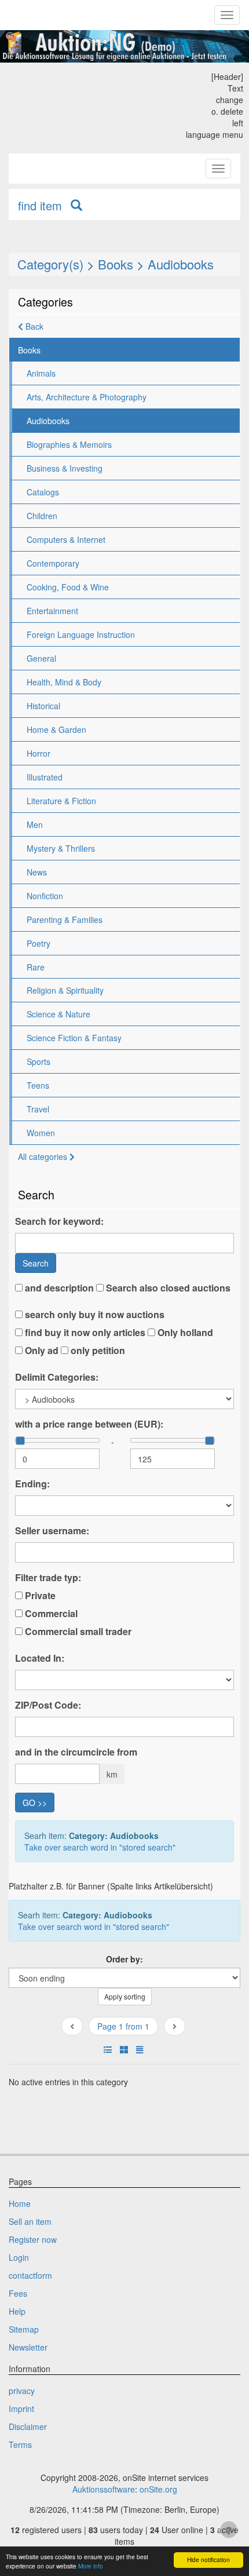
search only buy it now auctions (94, 1315)
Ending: (32, 1484)
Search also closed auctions (167, 1288)
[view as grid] (124, 2049)
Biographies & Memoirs (69, 444)
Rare (36, 967)
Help (17, 2311)
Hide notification (208, 2559)
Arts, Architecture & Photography (87, 397)
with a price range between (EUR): (89, 1424)
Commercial (50, 1614)
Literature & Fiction (61, 801)
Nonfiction (45, 896)
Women (41, 1133)
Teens (38, 1085)
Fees (18, 2293)
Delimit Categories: (57, 1377)
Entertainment (52, 611)
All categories (44, 1156)
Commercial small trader (77, 1632)
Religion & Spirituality (65, 990)
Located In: (40, 1658)
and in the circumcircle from (76, 1752)
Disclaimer (28, 2427)
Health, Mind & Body (64, 682)
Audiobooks (181, 264)
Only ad (41, 1351)
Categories (45, 302)
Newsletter (28, 2347)
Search (36, 1263)
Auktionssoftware (104, 2489)
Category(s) (50, 264)
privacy (22, 2391)
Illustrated (45, 777)
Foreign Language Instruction (81, 634)
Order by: (124, 1959)
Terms (20, 2444)
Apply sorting (125, 1996)
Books (116, 264)
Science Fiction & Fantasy (74, 1038)
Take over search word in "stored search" (100, 1847)
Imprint (21, 2409)
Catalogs (43, 492)
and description (58, 1288)
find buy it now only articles (84, 1333)
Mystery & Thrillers (61, 848)
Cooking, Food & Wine (68, 587)
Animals (41, 373)
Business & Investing (65, 468)
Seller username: (52, 1531)
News (37, 872)
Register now (33, 2239)
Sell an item (30, 2221)
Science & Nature (58, 1014)
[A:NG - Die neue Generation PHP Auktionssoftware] (124, 46)
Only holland (184, 1333)
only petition (97, 1351)
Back (33, 326)
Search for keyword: (59, 1221)
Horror (39, 753)
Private (39, 1596)
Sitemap (24, 2329)
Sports (39, 1061)
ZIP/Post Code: (48, 1705)
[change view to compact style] (140, 2049)
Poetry (39, 943)
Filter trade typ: (48, 1578)
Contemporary (53, 563)
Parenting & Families (65, 920)
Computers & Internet (66, 539)
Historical (43, 706)
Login (19, 2257)
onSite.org (158, 2489)
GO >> (35, 1803)
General (41, 658)
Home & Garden (56, 729)
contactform (30, 2275)
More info (91, 2566)
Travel (38, 1109)
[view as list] (108, 2049)
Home (20, 2203)
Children (42, 516)
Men (35, 824)
